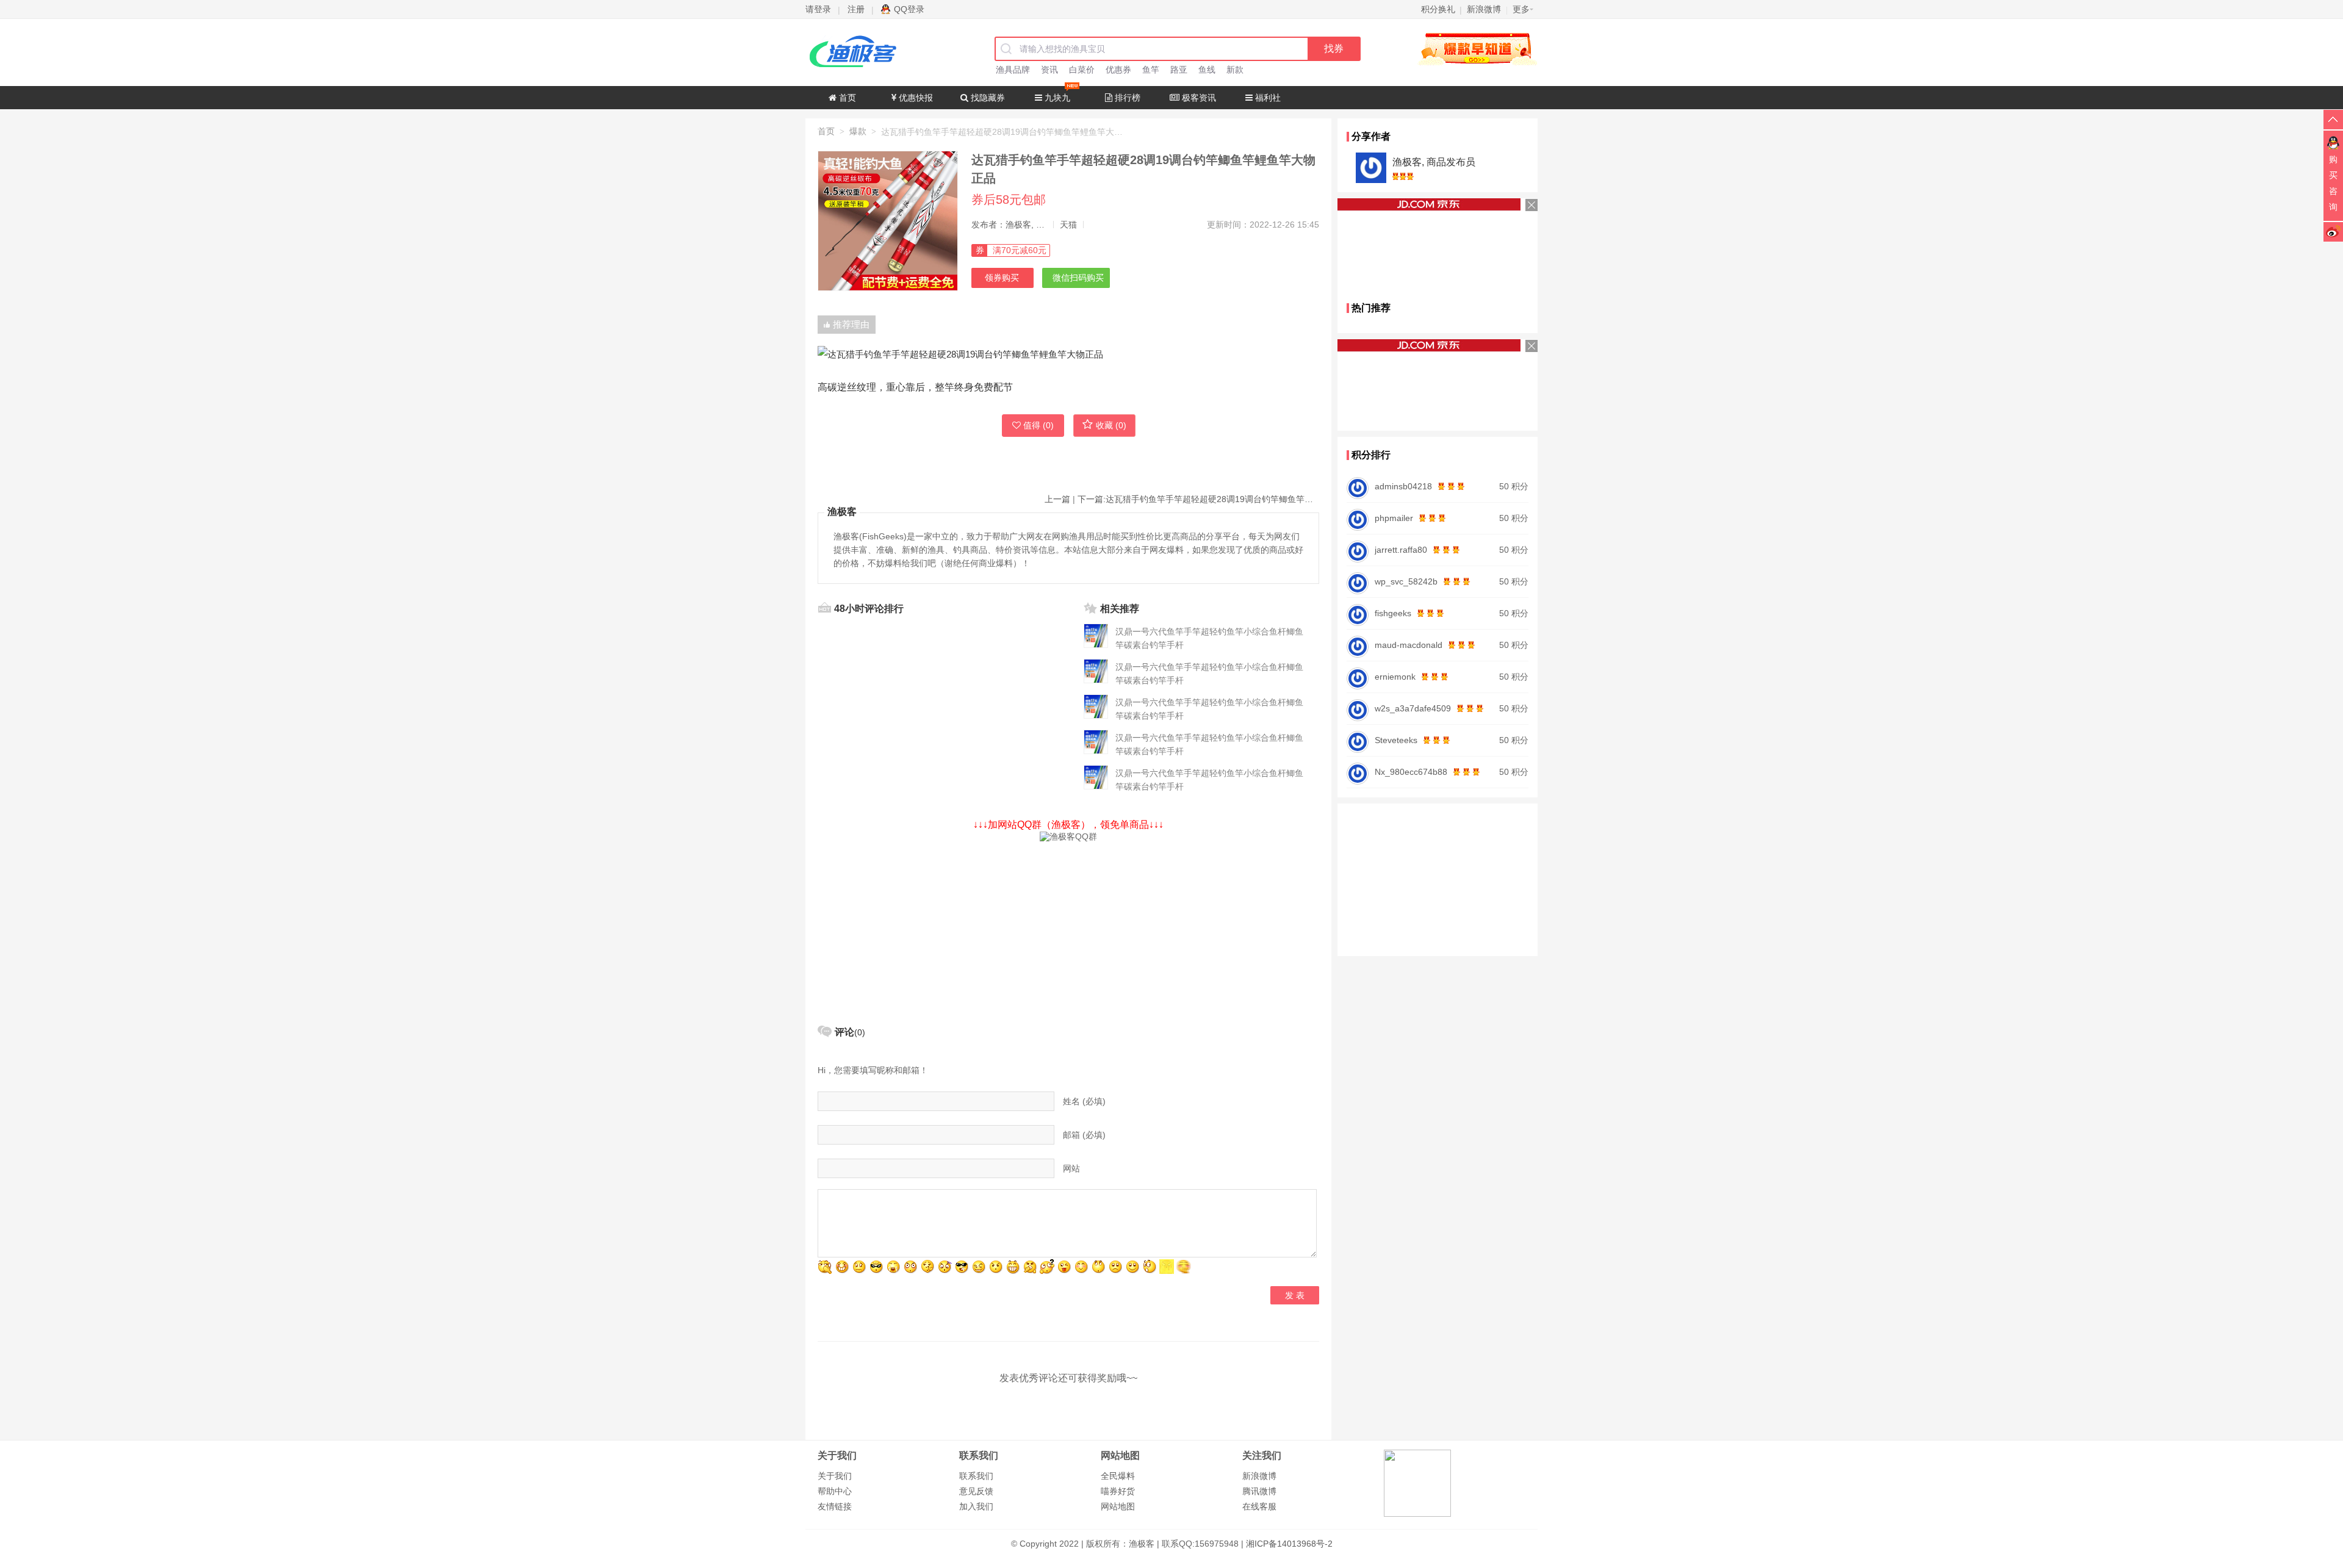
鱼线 (1207, 70)
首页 (846, 98)
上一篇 (1057, 499)
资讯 (1049, 70)
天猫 (1068, 225)
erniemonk (1395, 677)
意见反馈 (976, 1491)
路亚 (1179, 70)
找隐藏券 (987, 98)
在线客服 (1259, 1506)
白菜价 (1082, 70)
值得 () (1038, 425)
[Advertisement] (1068, 928)
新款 (1235, 70)
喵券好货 (1118, 1491)
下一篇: (1198, 499)
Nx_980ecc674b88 (1411, 772)
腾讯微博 (1259, 1491)
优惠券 (1118, 70)
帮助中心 (835, 1491)
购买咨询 (2333, 183)
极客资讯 (1198, 98)
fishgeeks (1393, 613)
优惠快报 (915, 98)
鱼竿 (1151, 70)
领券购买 (1002, 278)
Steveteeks (1396, 740)
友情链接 (835, 1506)
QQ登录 (909, 9)
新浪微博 (1259, 1476)
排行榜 (1126, 98)
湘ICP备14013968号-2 (1289, 1544)
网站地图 (1118, 1506)
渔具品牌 (1013, 70)
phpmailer (1394, 518)
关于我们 (835, 1476)
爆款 (858, 131)
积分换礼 (1438, 9)
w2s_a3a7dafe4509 (1413, 708)
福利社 (1267, 98)
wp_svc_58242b (1406, 581)
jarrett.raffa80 (1401, 550)
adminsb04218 (1403, 486)
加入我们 (976, 1506)
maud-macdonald (1409, 645)
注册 (856, 9)
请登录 (818, 9)
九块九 (1056, 98)
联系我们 (976, 1476)
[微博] (2333, 231)
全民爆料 (1118, 1476)
